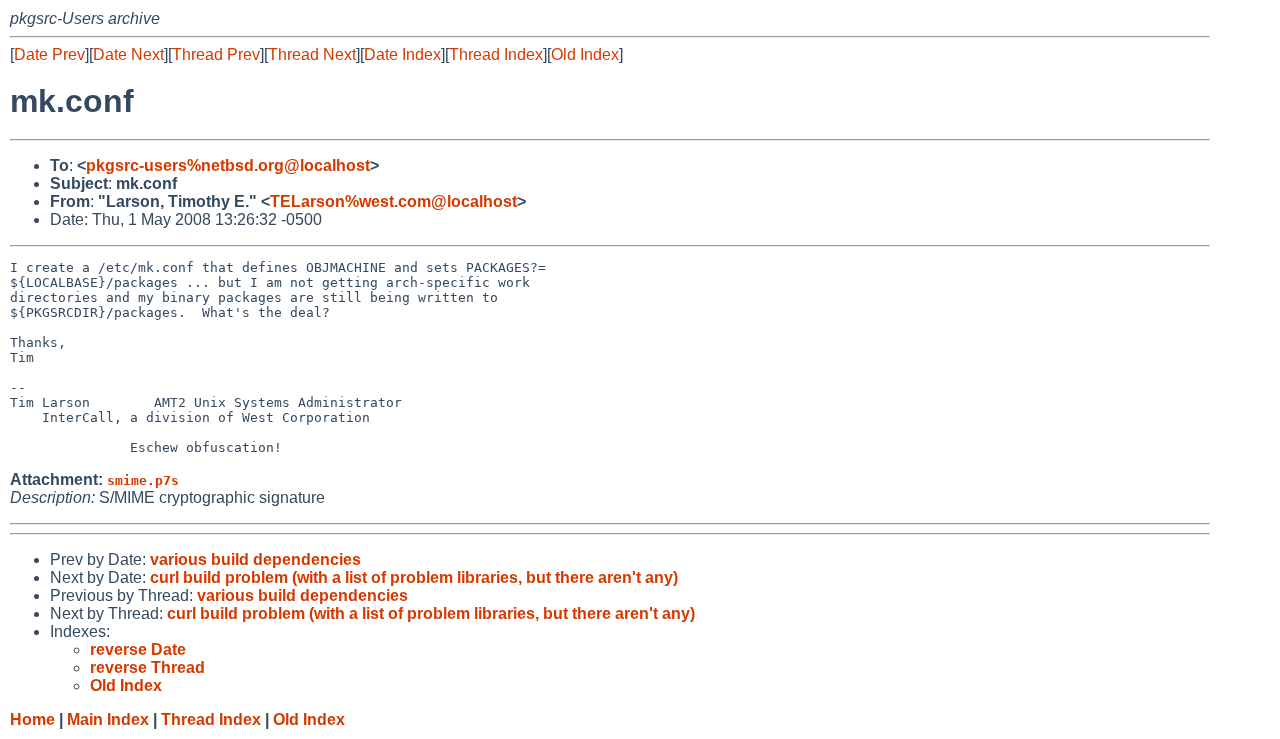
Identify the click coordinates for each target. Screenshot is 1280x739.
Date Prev (49, 54)
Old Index (585, 54)
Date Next (128, 54)
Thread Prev (216, 54)
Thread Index (496, 54)
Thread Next (312, 54)
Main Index (108, 719)
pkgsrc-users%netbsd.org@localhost (228, 165)
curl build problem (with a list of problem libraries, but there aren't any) (414, 577)
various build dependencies (255, 559)
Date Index (402, 54)
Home (32, 719)
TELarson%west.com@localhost (393, 201)
